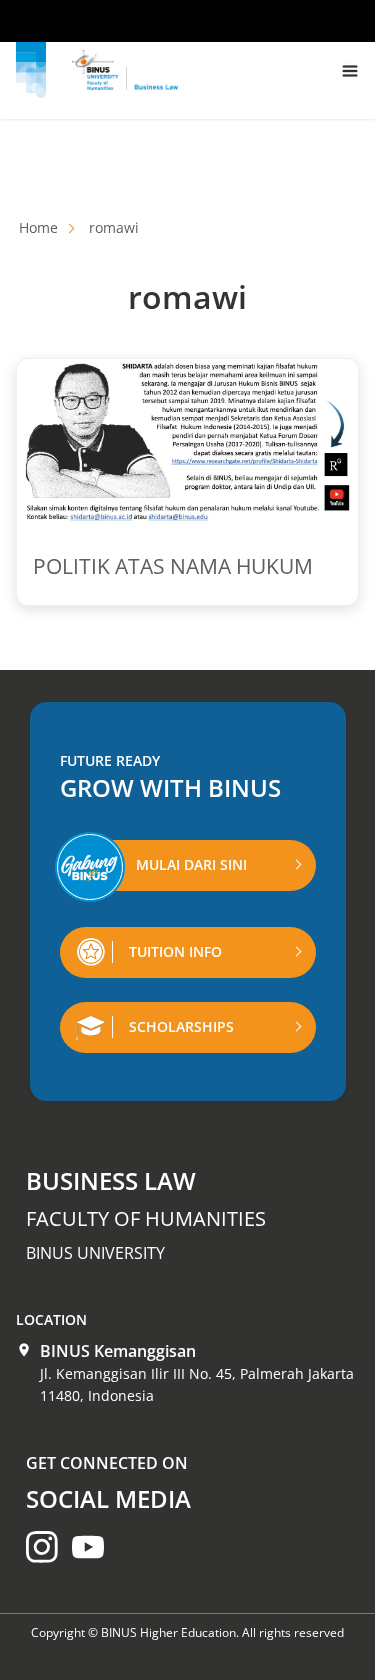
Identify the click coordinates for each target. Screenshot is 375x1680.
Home (38, 227)
